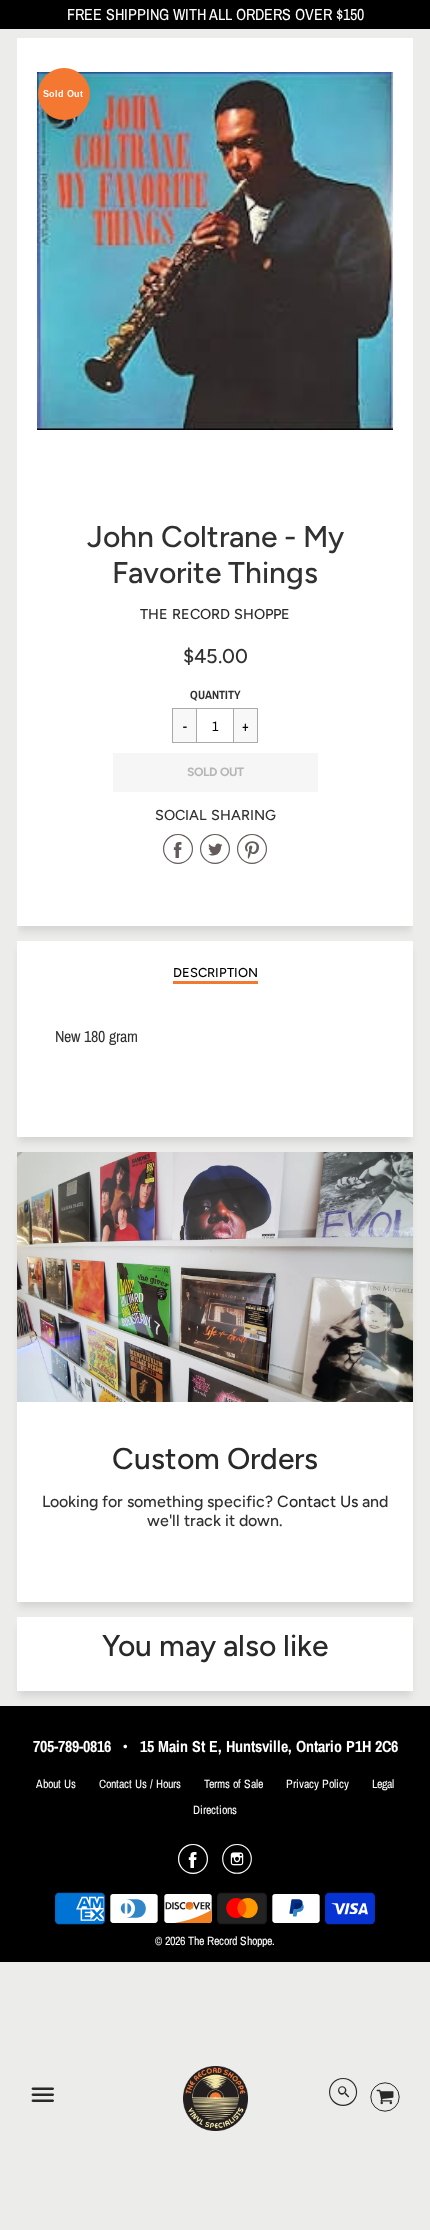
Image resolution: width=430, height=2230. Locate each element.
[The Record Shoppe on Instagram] (237, 1866)
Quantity (215, 695)
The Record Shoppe (215, 614)
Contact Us (317, 1501)
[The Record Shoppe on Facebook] (193, 1866)
